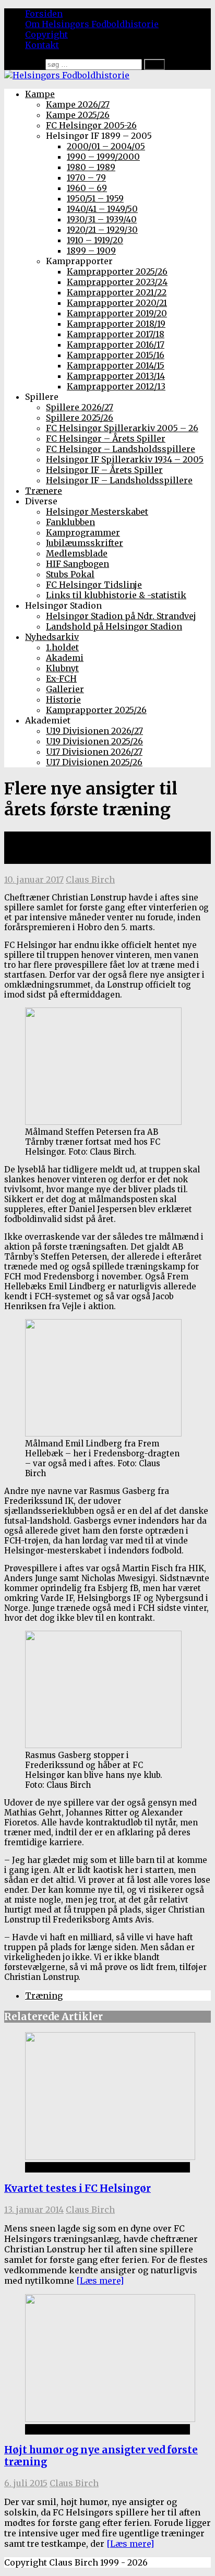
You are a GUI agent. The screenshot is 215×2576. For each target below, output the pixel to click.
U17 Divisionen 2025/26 (94, 762)
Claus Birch (90, 880)
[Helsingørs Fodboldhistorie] (67, 75)
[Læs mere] (100, 2281)
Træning (44, 1996)
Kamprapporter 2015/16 (116, 355)
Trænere (44, 491)
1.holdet (62, 647)
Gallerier (65, 689)
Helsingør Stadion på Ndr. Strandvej (121, 616)
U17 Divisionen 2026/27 (94, 752)
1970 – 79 (86, 177)
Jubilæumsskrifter (85, 543)
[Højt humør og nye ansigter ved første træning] (110, 2419)
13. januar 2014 (34, 2210)
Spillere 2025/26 (80, 418)
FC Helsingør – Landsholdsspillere (121, 449)
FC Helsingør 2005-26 (91, 125)
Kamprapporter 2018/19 (116, 324)
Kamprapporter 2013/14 (116, 376)
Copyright (46, 34)
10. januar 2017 (34, 880)
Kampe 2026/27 (78, 104)
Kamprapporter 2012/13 (116, 386)
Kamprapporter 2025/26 (117, 271)
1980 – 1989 (91, 167)
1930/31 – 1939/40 (102, 219)
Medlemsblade (77, 553)
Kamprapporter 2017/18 (116, 334)
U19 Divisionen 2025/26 (94, 741)
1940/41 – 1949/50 (102, 209)
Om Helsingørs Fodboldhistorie (92, 24)
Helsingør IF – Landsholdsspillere (119, 480)
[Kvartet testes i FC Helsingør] (110, 2157)
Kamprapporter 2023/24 (117, 282)
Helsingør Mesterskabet (97, 512)
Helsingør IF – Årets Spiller (104, 470)
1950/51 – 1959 (95, 198)
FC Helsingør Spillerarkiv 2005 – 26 (122, 428)
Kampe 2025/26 (78, 115)
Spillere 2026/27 (80, 407)
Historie (63, 699)
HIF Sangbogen (77, 564)
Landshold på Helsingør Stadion (114, 626)
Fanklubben (70, 522)
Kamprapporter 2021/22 (117, 292)
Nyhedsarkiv (52, 637)
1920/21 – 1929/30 (102, 230)
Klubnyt (62, 668)
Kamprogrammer (83, 532)
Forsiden (44, 14)
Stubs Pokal (70, 574)
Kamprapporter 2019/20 (117, 313)
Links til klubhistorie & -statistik (116, 595)
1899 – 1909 (91, 251)
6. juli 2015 (26, 2483)
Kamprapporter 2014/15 (116, 365)
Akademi (65, 658)
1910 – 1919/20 (95, 240)
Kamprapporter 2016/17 (116, 345)
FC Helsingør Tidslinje (94, 585)
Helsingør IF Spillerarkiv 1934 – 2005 (125, 459)
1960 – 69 (87, 188)
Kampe (40, 94)
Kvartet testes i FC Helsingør (77, 2188)
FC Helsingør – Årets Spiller (106, 438)
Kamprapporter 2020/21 (117, 303)
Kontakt (42, 45)
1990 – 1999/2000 (103, 157)
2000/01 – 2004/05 (106, 146)
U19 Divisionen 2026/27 (94, 731)
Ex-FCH (61, 679)
